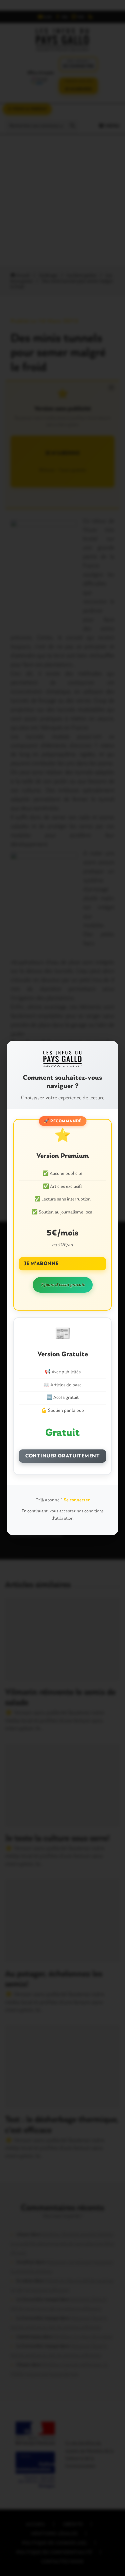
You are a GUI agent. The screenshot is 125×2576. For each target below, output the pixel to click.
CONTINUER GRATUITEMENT (62, 1456)
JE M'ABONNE (41, 1264)
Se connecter (77, 1500)
